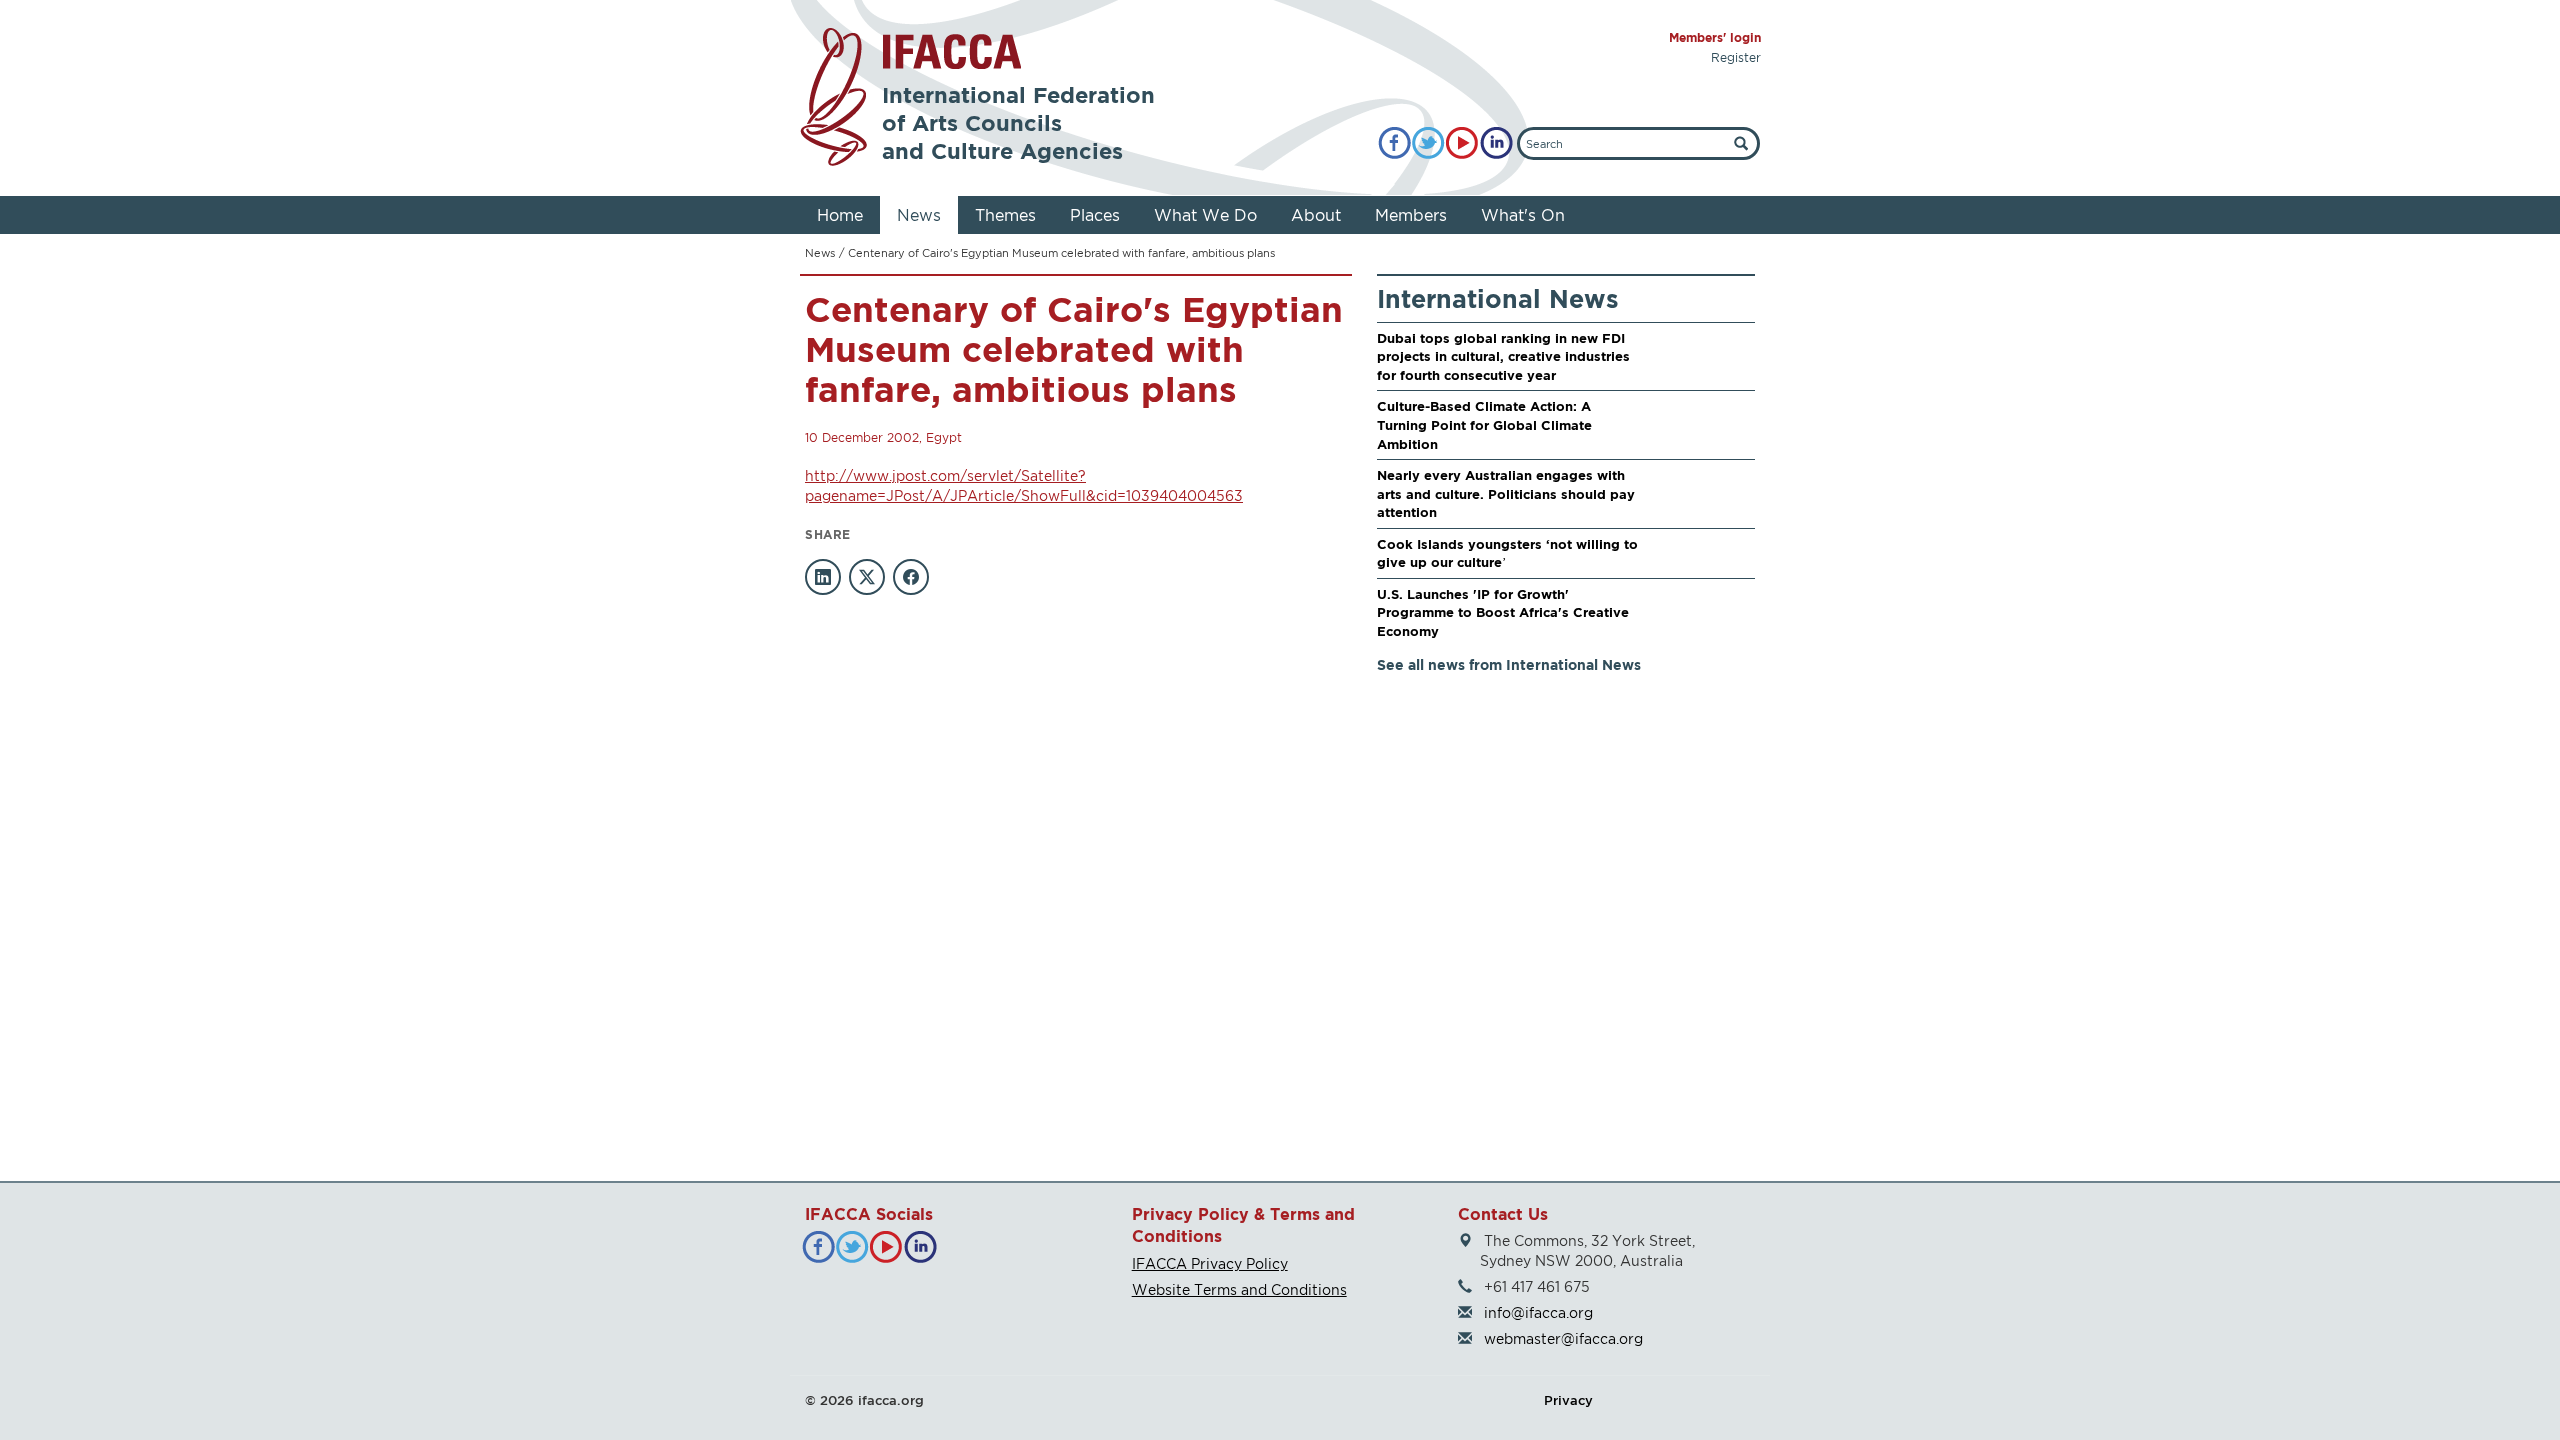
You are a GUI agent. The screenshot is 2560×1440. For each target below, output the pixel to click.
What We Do (1205, 215)
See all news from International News (1509, 664)
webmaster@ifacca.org (1563, 1338)
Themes (1005, 215)
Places (1095, 215)
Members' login (1715, 37)
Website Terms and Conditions (1239, 1289)
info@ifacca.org (1538, 1312)
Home (840, 215)
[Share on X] (867, 577)
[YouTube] (1462, 143)
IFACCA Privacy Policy (1210, 1263)
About (1316, 215)
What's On (1523, 215)
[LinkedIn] (1496, 143)
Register (1736, 57)
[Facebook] (1394, 143)
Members (1411, 215)
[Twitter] (1428, 143)
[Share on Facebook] (911, 577)
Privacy (1568, 1400)
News (919, 215)
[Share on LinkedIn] (823, 577)
